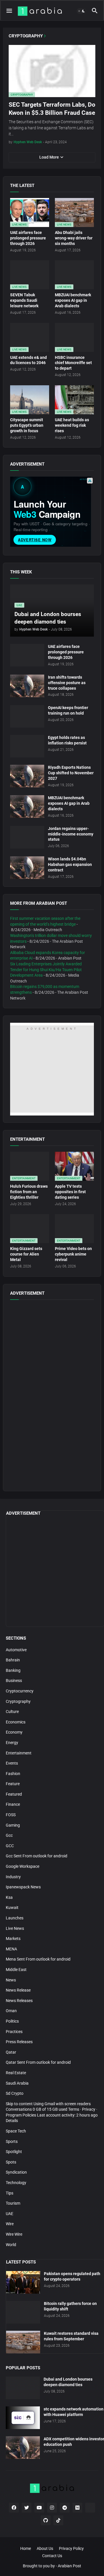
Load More (49, 157)
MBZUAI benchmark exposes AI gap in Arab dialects (73, 300)
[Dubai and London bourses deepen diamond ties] (23, 2388)
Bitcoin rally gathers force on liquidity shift (70, 2306)
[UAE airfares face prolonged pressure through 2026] (27, 655)
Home (26, 2548)
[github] (46, 2520)
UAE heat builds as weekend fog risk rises (72, 425)
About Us (45, 2548)
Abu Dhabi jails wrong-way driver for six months (74, 238)
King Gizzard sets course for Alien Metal (26, 1254)
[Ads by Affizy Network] (90, 481)
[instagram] (52, 2508)
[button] (9, 11)
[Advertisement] (52, 1432)
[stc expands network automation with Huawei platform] (23, 2418)
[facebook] (14, 2508)
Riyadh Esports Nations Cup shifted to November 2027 (71, 773)
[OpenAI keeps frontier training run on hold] (27, 716)
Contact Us (52, 2556)
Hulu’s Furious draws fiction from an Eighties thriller (29, 1192)
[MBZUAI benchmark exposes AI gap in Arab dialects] (27, 806)
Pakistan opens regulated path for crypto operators (72, 2276)
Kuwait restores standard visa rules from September (71, 2336)
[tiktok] (58, 2520)
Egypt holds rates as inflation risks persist (67, 740)
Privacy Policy (71, 2548)
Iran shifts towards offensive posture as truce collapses (67, 683)
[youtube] (39, 2508)
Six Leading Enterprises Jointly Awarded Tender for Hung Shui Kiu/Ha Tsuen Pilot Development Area (46, 970)
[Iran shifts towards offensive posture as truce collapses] (27, 686)
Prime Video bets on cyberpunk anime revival (73, 1254)
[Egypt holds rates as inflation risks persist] (27, 746)
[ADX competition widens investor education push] (23, 2448)
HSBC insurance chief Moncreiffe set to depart (73, 363)
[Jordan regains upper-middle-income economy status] (27, 837)
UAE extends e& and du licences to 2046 (28, 360)
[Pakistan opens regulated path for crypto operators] (23, 2282)
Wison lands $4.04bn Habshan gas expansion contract (70, 864)
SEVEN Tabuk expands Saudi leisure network (24, 300)
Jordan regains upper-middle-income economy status (71, 834)
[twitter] (27, 2508)
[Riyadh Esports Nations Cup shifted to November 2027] (27, 776)
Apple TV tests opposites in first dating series (70, 1192)
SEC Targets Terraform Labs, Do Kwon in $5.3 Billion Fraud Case (52, 109)
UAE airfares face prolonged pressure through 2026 (28, 238)
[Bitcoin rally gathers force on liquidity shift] (23, 2312)
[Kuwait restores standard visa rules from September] (23, 2342)
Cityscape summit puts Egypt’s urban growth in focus (27, 425)
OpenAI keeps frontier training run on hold (68, 710)
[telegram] (65, 2508)
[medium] (77, 2508)
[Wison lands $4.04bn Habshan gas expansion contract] (27, 868)
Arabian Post (69, 2566)
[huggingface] (90, 2508)
